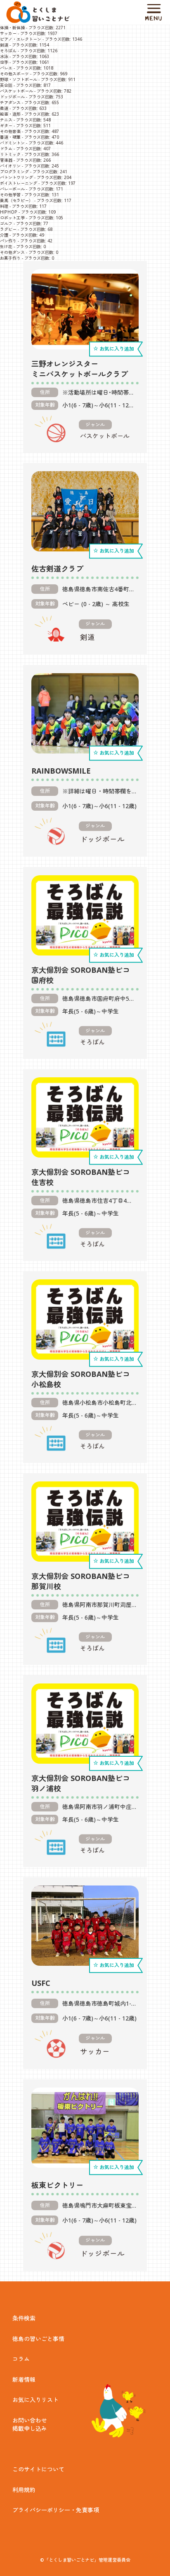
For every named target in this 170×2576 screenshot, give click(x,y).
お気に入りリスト (35, 2400)
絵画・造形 (10, 114)
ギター (6, 126)
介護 (4, 235)
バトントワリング (17, 177)
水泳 (4, 56)
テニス (6, 120)
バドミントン (12, 143)
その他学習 (10, 195)
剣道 (4, 45)
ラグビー (8, 229)
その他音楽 (10, 131)
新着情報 (24, 2380)
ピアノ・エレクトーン (21, 39)
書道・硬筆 (10, 137)
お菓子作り (10, 258)
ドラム (6, 149)
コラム (21, 2359)
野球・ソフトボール (19, 79)
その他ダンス (12, 252)
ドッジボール (12, 97)
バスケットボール (17, 91)
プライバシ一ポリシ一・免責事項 (56, 2510)
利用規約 (24, 2490)
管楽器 (6, 160)
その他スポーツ (14, 74)
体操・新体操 (12, 28)
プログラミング (14, 172)
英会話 (6, 85)
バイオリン (10, 166)
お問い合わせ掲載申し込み (30, 2424)
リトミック (10, 154)
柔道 (4, 108)
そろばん (8, 51)
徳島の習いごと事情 (38, 2339)
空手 (4, 62)
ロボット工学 (12, 218)
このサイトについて (38, 2469)
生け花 (6, 246)
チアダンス (10, 102)
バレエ (6, 68)
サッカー (8, 33)
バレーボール (12, 189)
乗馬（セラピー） (17, 200)
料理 (4, 206)
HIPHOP (9, 212)
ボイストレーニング (19, 183)
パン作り (8, 241)
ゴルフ (6, 223)
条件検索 (24, 2318)
